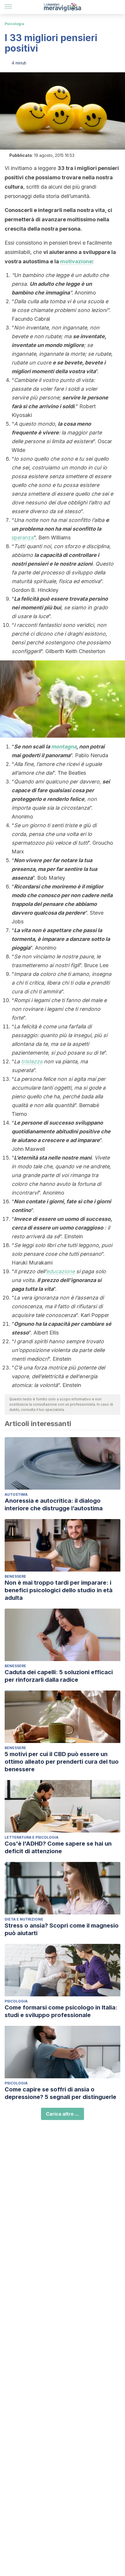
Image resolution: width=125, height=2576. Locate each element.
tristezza (32, 1061)
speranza (23, 538)
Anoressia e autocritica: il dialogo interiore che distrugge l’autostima (54, 1504)
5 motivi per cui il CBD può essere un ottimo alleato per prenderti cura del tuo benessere (62, 1762)
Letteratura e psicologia (32, 1837)
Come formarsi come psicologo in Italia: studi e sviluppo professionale (61, 2011)
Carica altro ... (63, 2114)
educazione (60, 1271)
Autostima (16, 1494)
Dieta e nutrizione (24, 1919)
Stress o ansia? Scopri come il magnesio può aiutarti (62, 1929)
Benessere (15, 1576)
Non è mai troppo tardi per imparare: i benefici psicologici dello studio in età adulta (59, 1590)
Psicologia (14, 24)
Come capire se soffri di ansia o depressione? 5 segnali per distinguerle (60, 2093)
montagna (64, 747)
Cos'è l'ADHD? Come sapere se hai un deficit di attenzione (58, 1847)
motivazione (76, 261)
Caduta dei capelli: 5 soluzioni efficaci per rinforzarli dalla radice (59, 1676)
